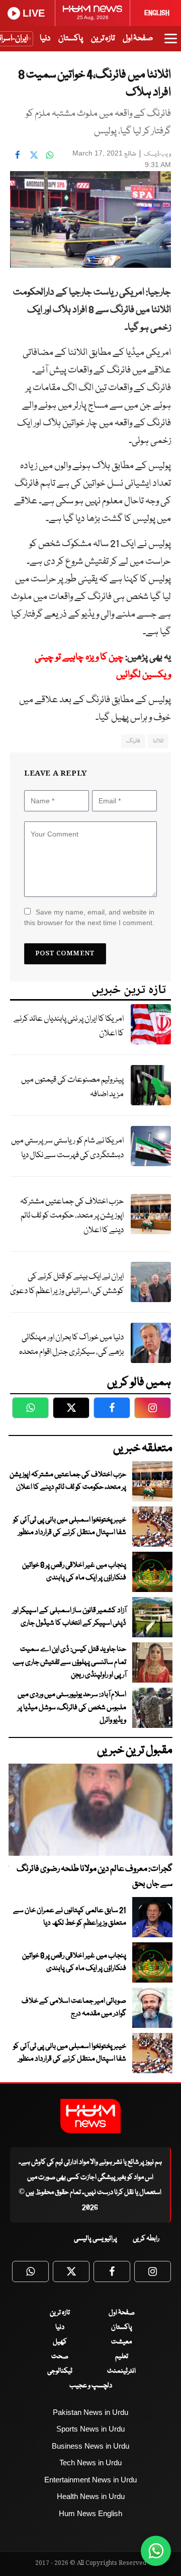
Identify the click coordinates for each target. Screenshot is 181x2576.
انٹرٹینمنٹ (121, 2371)
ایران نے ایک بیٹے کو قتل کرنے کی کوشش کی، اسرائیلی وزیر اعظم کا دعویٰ (67, 1284)
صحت (60, 2357)
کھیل (60, 2342)
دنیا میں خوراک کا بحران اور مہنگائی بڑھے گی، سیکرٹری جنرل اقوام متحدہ (71, 1345)
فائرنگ (133, 741)
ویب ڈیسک (157, 154)
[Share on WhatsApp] (50, 155)
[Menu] (171, 43)
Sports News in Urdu (90, 2429)
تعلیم (122, 2357)
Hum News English (90, 2513)
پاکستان (71, 39)
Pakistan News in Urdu (90, 2412)
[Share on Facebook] (18, 155)
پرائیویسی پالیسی (96, 2239)
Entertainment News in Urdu (90, 2480)
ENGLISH (157, 13)
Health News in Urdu (91, 2496)
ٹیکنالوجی (60, 2371)
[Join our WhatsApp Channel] (156, 2551)
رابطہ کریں (146, 2239)
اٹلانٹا (158, 741)
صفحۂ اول (138, 39)
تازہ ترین (103, 39)
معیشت (121, 2342)
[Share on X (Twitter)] (34, 155)
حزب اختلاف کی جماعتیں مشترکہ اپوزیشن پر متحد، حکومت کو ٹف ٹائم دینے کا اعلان (72, 1216)
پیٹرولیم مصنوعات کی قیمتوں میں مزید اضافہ (72, 1087)
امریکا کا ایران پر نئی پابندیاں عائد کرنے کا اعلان (69, 1026)
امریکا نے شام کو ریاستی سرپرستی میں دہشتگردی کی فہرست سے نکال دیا (67, 1148)
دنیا (45, 39)
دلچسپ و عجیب (91, 2386)
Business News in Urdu (90, 2446)
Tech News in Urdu (90, 2463)
